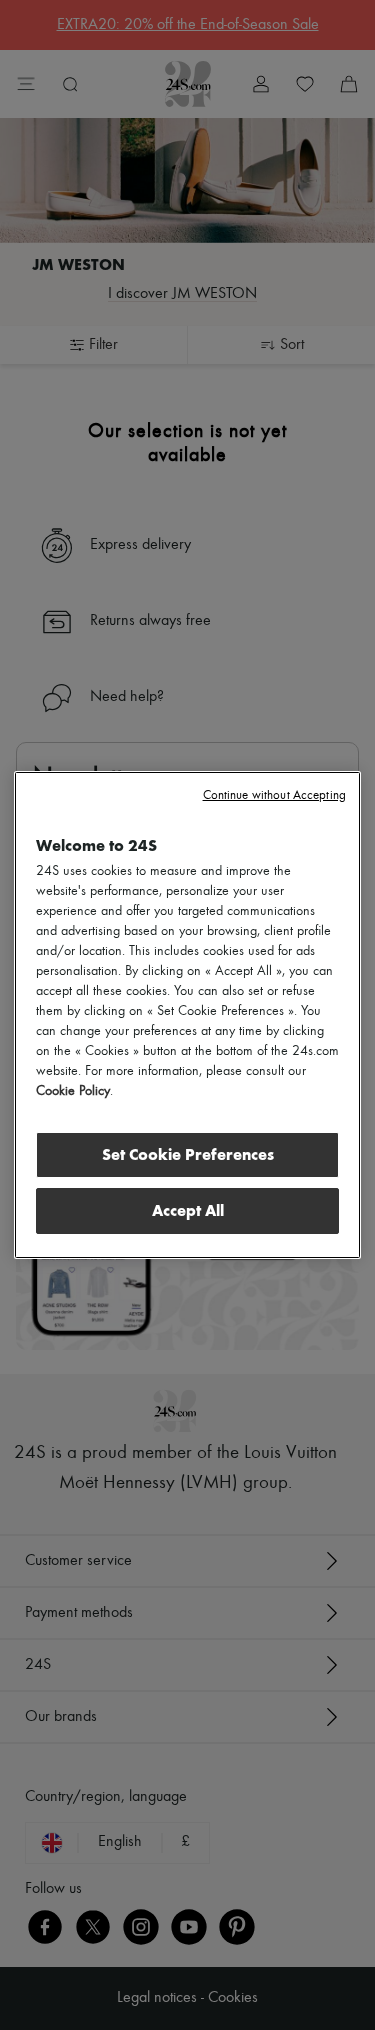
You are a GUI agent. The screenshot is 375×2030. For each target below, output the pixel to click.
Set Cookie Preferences (188, 1154)
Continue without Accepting (274, 795)
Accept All (188, 1210)
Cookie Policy (73, 1091)
